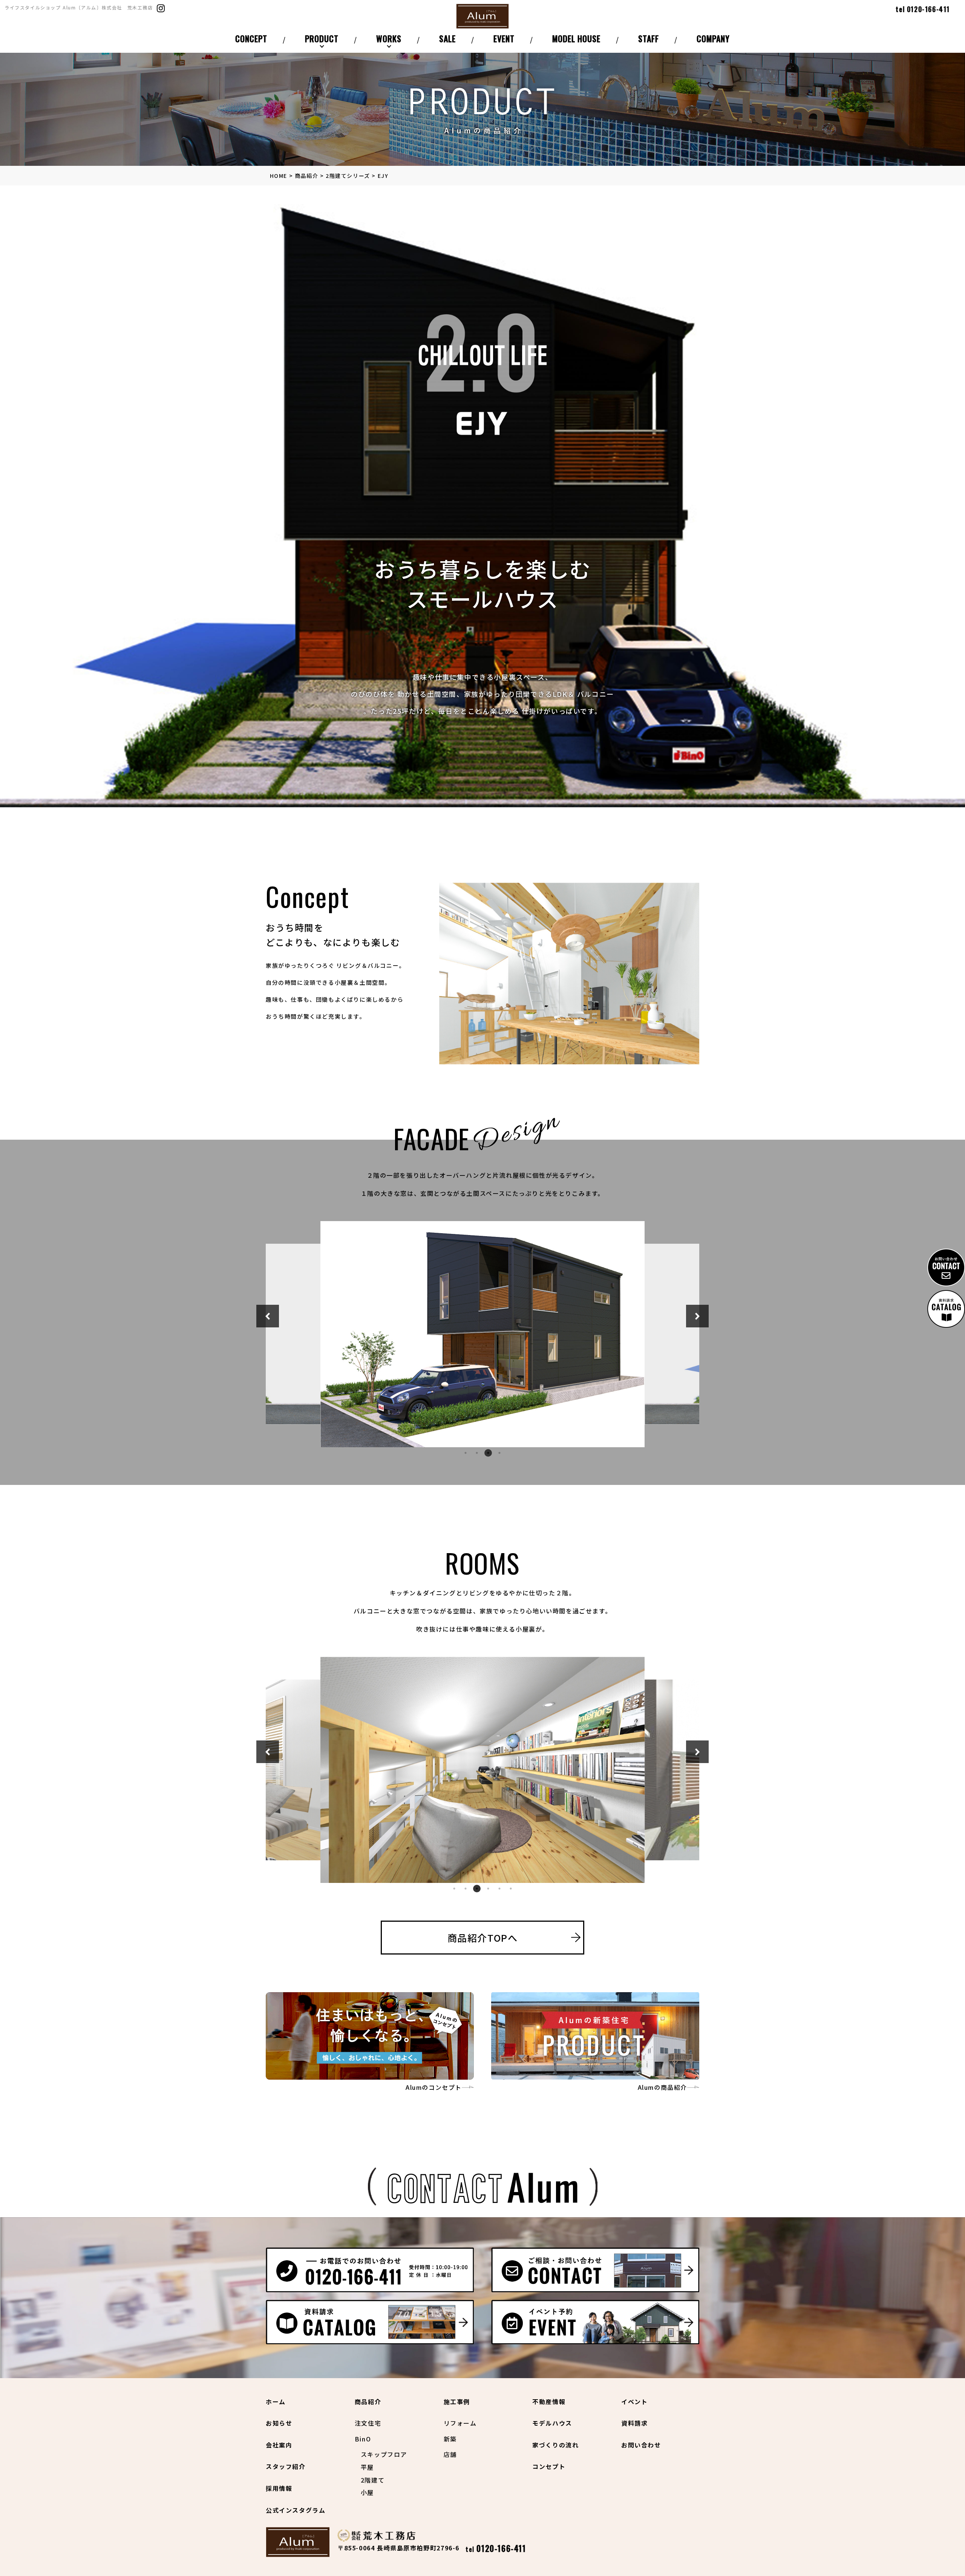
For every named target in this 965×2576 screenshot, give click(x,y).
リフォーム (460, 2423)
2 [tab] (477, 1453)
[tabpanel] (482, 1334)
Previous (268, 1316)
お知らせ (279, 2423)
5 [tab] (499, 1889)
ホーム (276, 2402)
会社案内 (279, 2445)
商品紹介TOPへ (483, 1938)
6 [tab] (511, 1889)
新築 (450, 2439)
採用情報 (279, 2488)
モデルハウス (552, 2423)
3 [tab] (488, 1453)
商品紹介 (368, 2402)
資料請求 (634, 2423)
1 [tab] (466, 1453)
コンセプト (549, 2466)
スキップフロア (384, 2454)
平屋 (367, 2467)
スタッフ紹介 (286, 2466)
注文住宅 (368, 2423)
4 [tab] (499, 1453)
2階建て (373, 2480)
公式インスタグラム (296, 2510)
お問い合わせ (641, 2445)
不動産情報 (549, 2402)
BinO (363, 2439)
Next (697, 1316)
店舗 (450, 2454)
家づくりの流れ (555, 2445)
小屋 (367, 2492)
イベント (634, 2402)
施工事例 (457, 2402)
